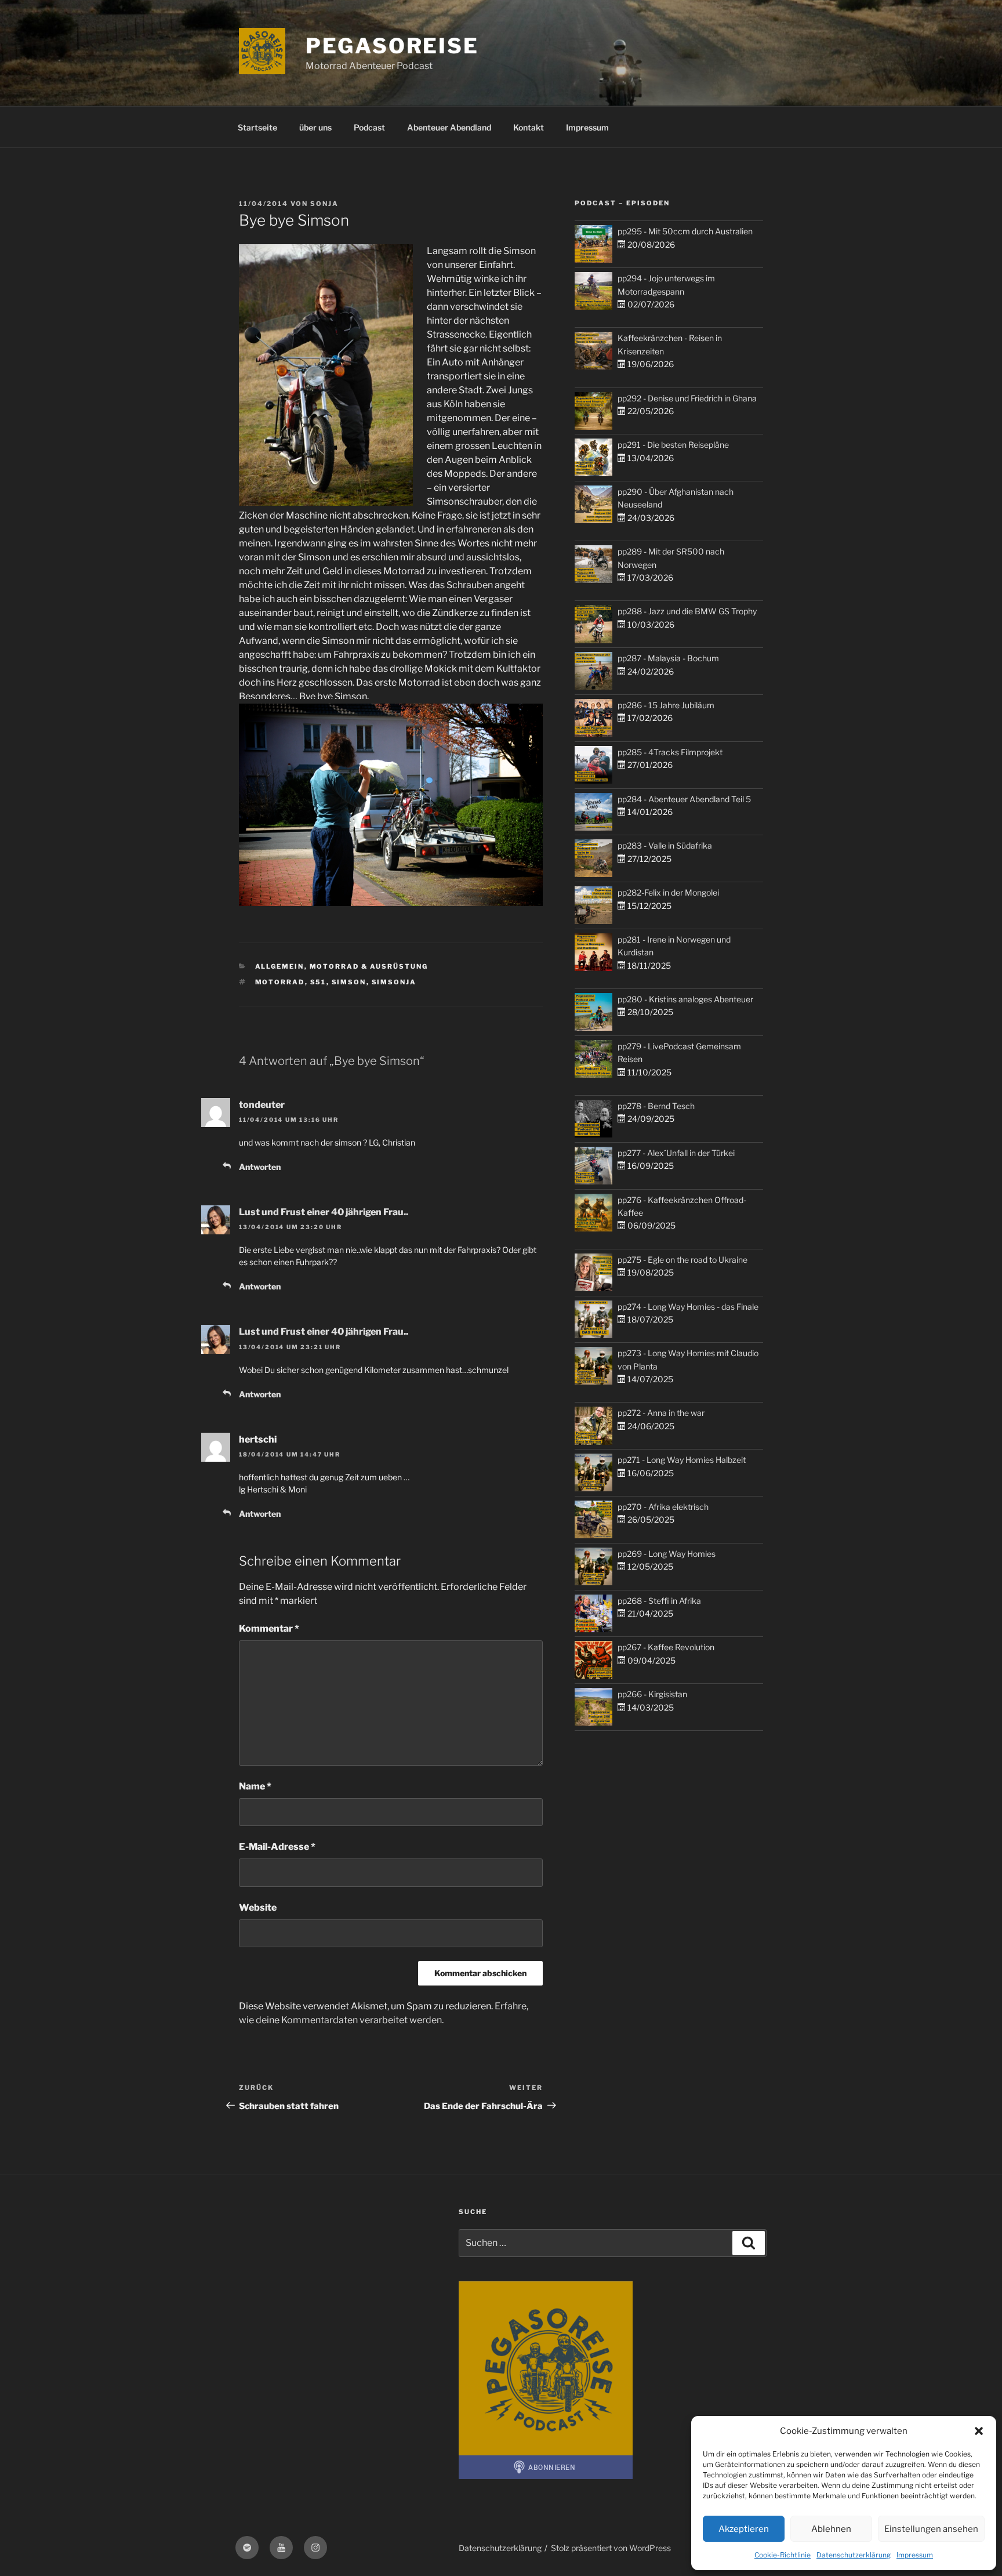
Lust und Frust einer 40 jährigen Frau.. (324, 1212)
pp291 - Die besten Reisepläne (673, 445)
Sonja (324, 204)
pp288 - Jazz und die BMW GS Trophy (687, 611)
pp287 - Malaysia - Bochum (668, 658)
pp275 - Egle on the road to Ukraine (682, 1260)
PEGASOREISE (392, 46)
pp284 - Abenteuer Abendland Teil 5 (684, 799)
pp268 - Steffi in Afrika (659, 1601)
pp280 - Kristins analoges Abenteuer (685, 999)
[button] (979, 2431)
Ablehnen (831, 2529)
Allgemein (280, 966)
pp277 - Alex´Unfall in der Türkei (676, 1153)
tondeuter (262, 1105)
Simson (349, 982)
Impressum (915, 2555)
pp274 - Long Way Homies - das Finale (688, 1307)
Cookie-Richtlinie (783, 2555)
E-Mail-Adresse (277, 1847)
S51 (318, 982)
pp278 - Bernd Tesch (656, 1106)
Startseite (257, 127)
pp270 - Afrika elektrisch (663, 1507)
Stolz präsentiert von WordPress (611, 2548)
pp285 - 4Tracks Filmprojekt (670, 752)
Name (255, 1786)
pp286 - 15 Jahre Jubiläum (666, 705)
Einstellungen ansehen (931, 2529)
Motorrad (280, 982)
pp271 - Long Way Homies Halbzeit (682, 1460)
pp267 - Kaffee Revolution (666, 1647)
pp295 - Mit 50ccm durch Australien (685, 231)
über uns (315, 127)
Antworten (260, 1167)
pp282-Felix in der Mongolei (668, 892)
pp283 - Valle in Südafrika (665, 845)
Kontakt (529, 127)
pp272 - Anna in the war (661, 1413)
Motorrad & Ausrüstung (369, 966)
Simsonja (394, 982)
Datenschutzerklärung (854, 2555)
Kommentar (269, 1628)
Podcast (369, 127)
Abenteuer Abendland (449, 127)
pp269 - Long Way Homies (667, 1554)
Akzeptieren (744, 2529)
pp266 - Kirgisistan (652, 1694)
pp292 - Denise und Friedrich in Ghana (687, 398)
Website (258, 1907)
